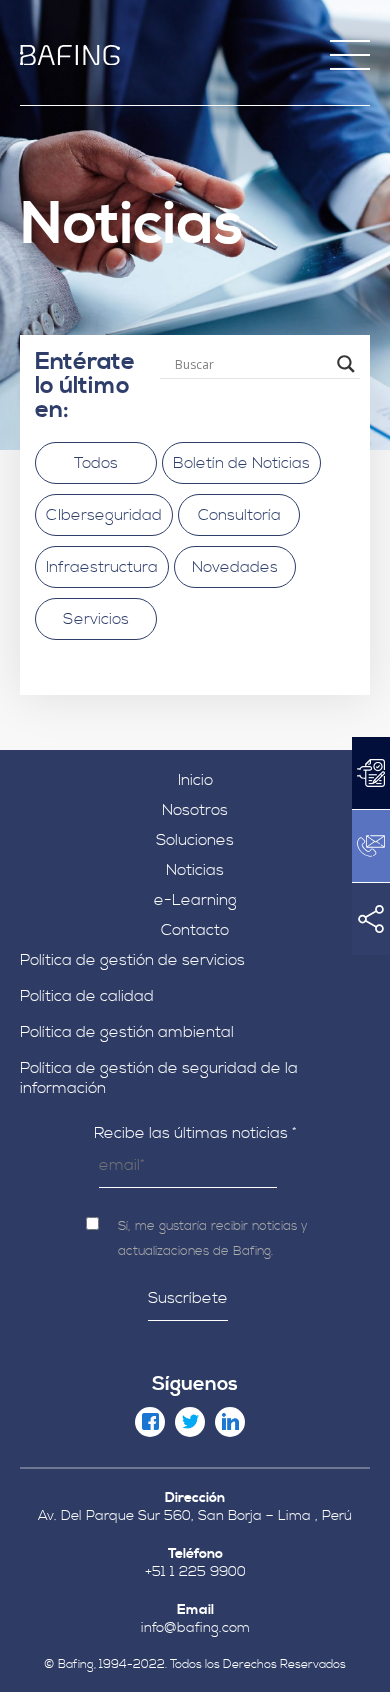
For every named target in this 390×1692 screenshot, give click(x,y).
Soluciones (195, 840)
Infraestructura (102, 567)
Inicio (195, 780)
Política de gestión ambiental (127, 1032)
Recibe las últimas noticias (195, 1133)
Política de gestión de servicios (132, 960)
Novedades (235, 567)
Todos (96, 463)
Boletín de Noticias (241, 463)
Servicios (96, 619)
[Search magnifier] (346, 364)
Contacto (195, 930)
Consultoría (239, 515)
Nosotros (195, 810)
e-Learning (195, 900)
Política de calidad (87, 996)
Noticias (195, 870)
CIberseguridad (104, 515)
